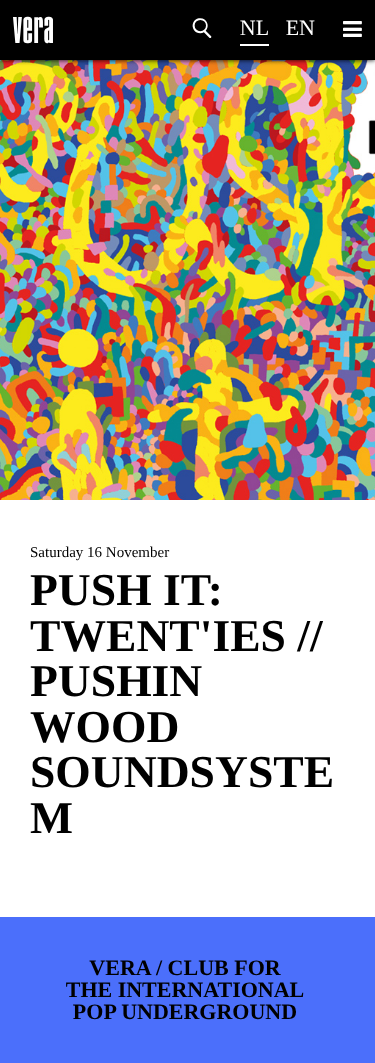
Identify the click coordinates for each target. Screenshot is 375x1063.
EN (300, 27)
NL (254, 27)
